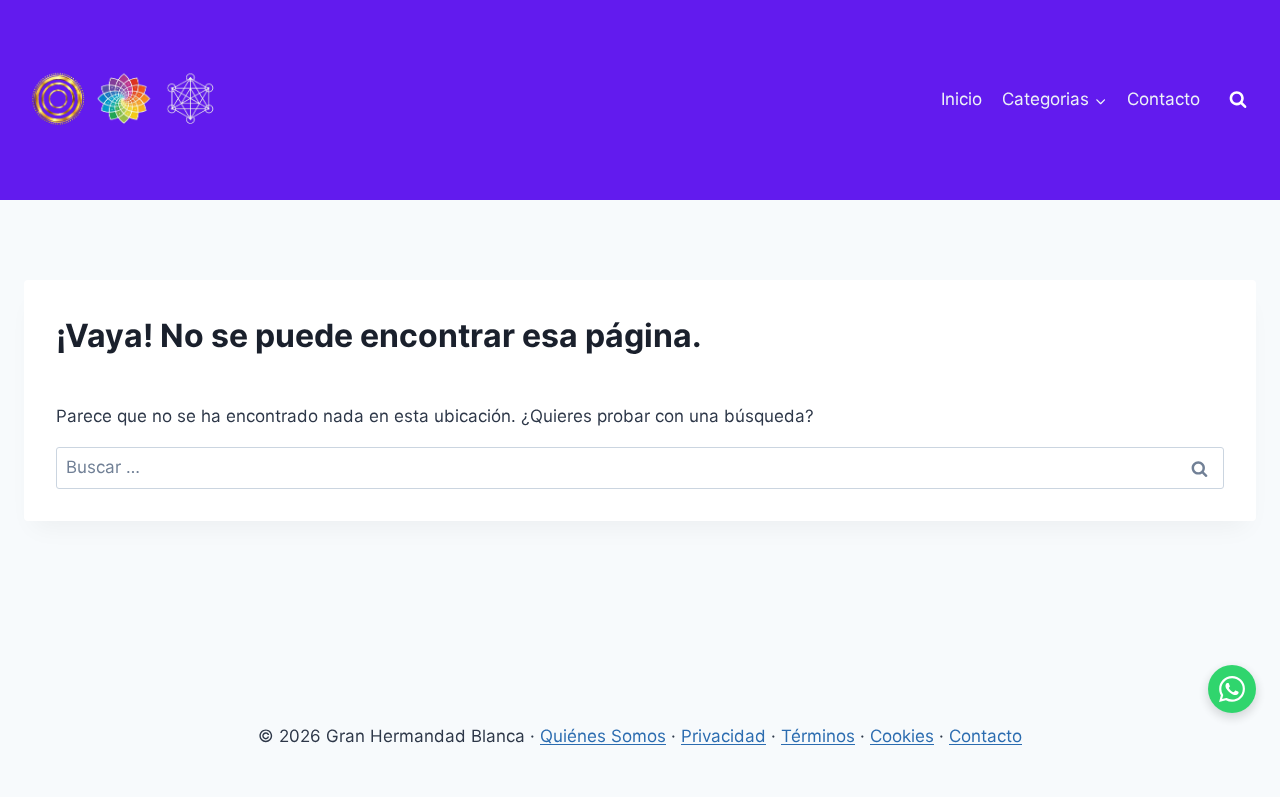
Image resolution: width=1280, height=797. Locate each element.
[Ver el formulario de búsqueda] (1238, 100)
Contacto (1163, 99)
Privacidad (723, 736)
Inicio (961, 99)
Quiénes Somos (603, 736)
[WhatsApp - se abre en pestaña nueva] (1232, 689)
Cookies (902, 736)
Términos (818, 736)
